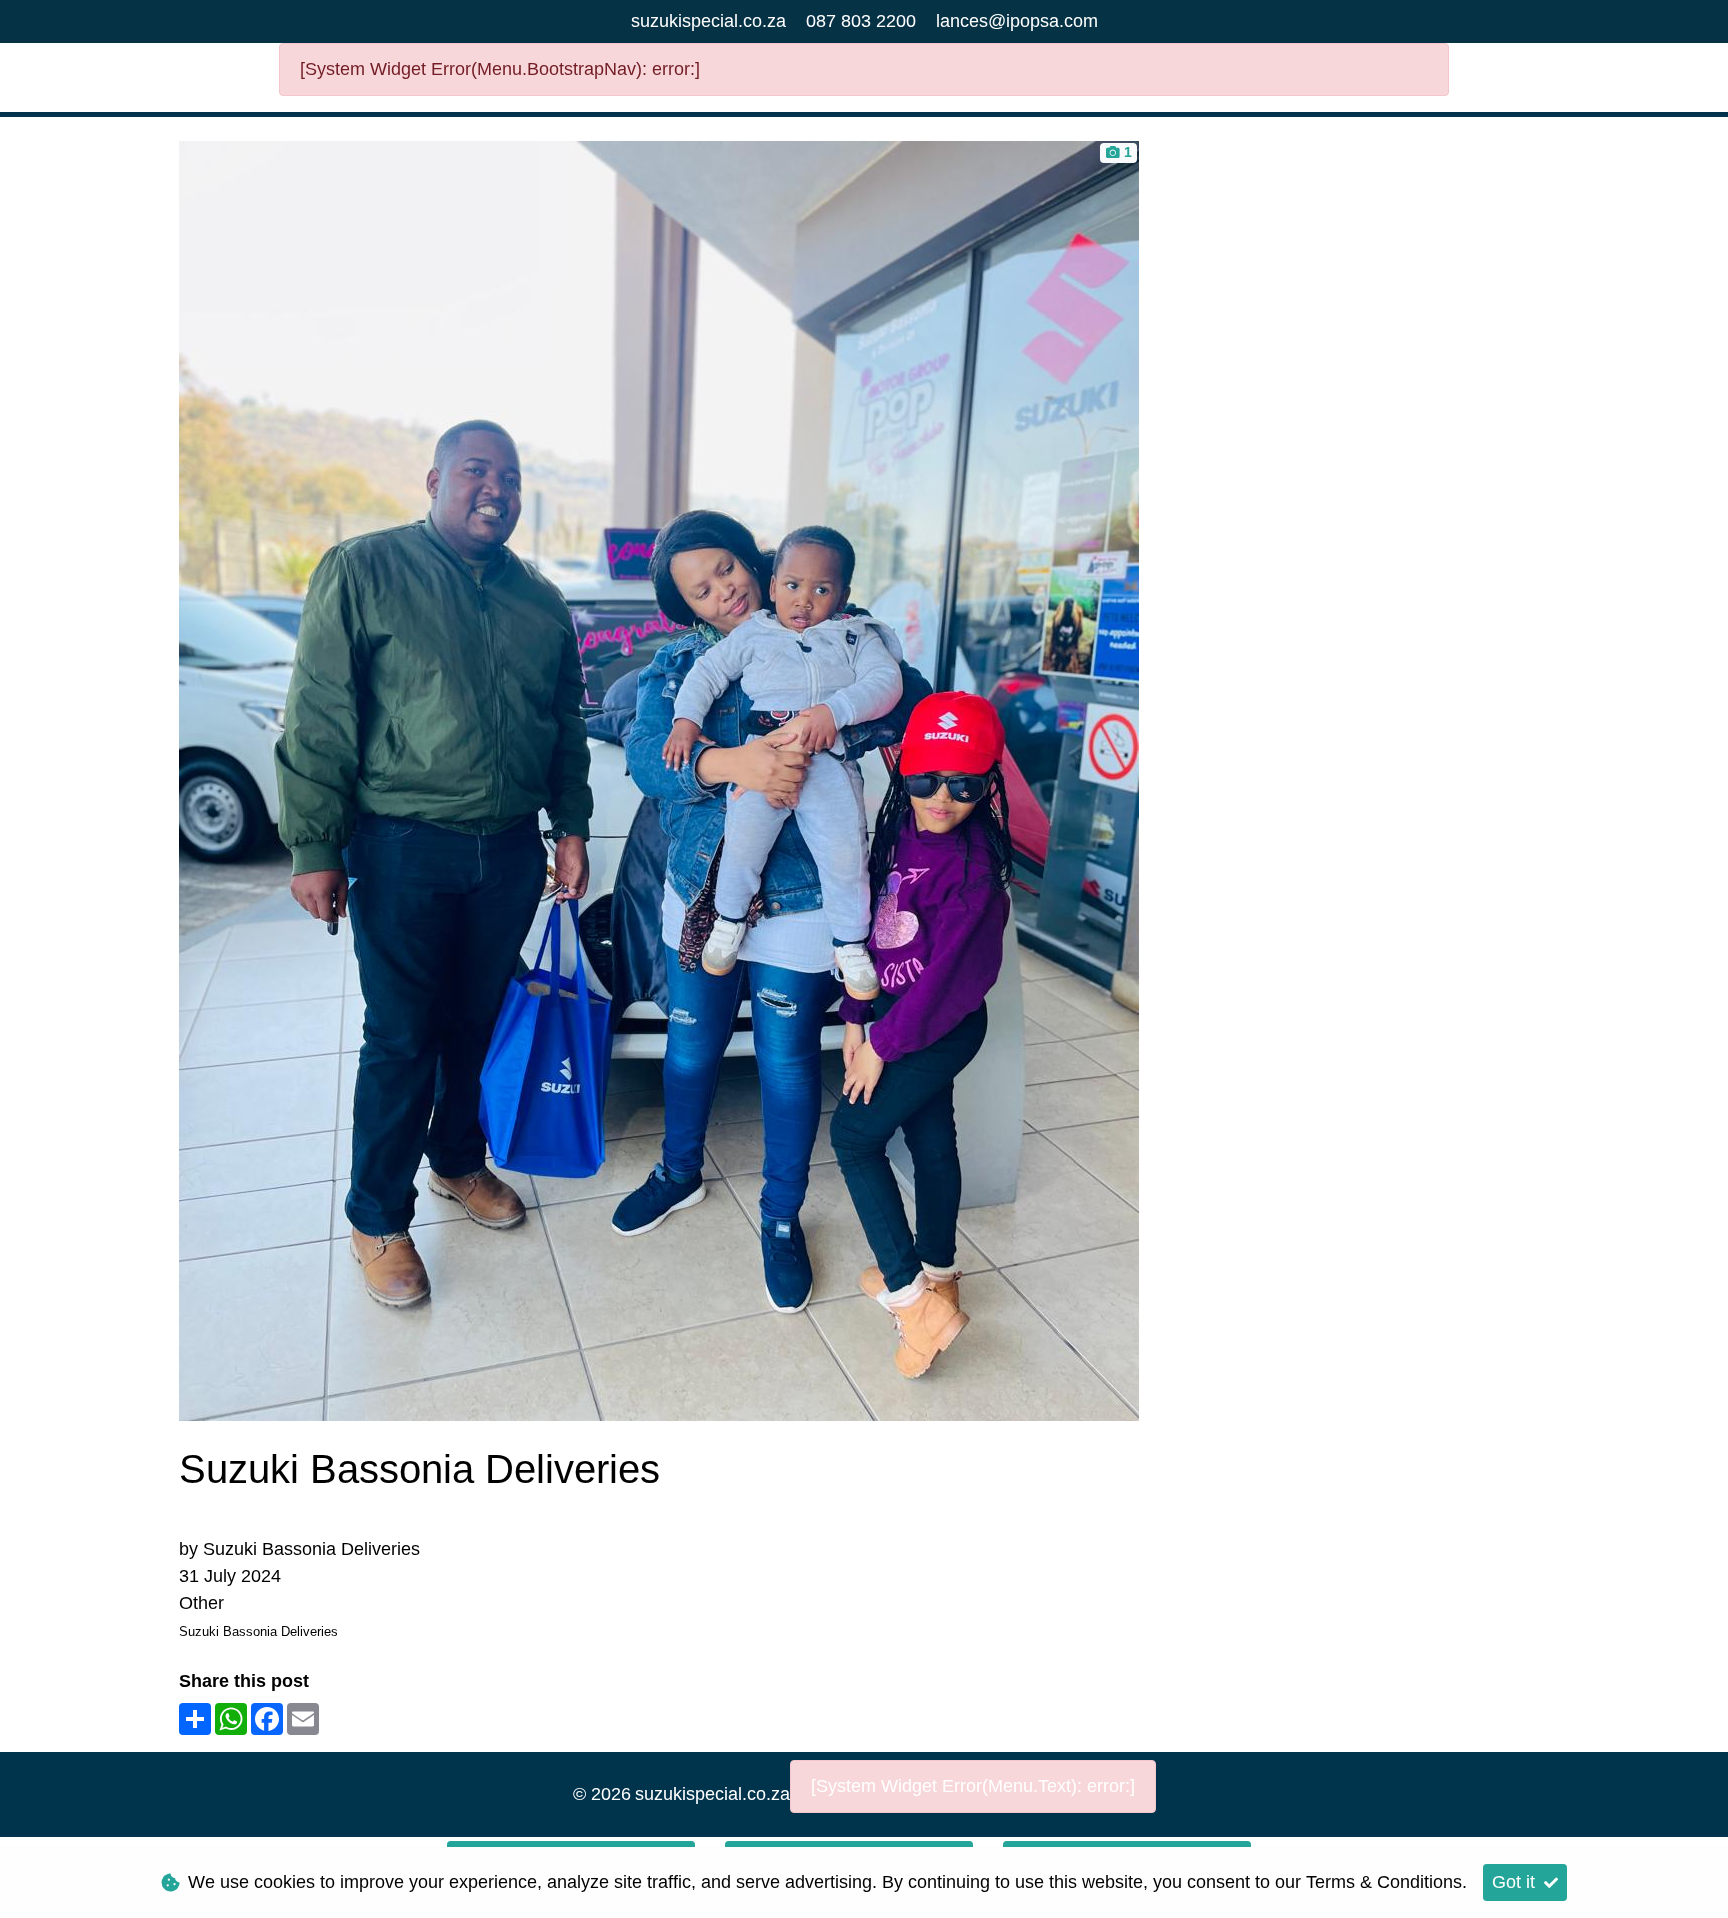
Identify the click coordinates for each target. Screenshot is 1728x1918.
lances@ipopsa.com (1017, 21)
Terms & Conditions (1384, 1882)
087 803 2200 (861, 21)
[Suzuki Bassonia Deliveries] (659, 779)
